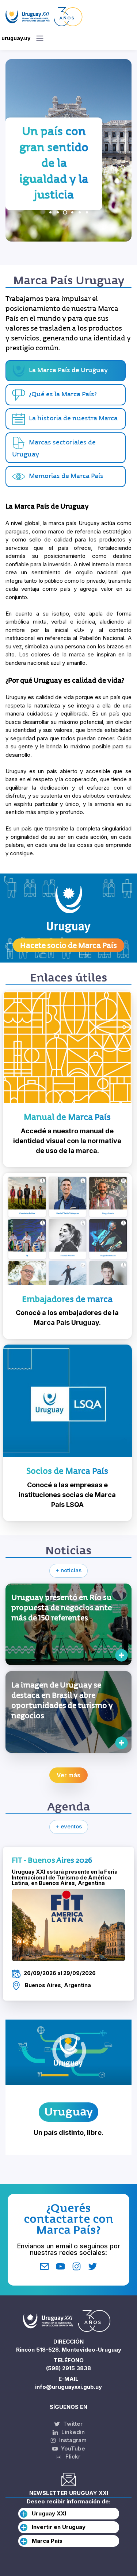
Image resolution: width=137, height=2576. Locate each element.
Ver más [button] (68, 1775)
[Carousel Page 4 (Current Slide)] (72, 212)
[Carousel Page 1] (50, 212)
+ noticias (68, 1570)
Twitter (72, 2424)
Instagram (72, 2440)
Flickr (71, 2457)
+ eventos (69, 1826)
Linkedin (72, 2432)
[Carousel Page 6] (87, 212)
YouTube (72, 2448)
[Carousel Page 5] (80, 212)
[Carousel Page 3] (65, 212)
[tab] (66, 395)
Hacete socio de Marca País (68, 945)
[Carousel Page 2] (58, 212)
